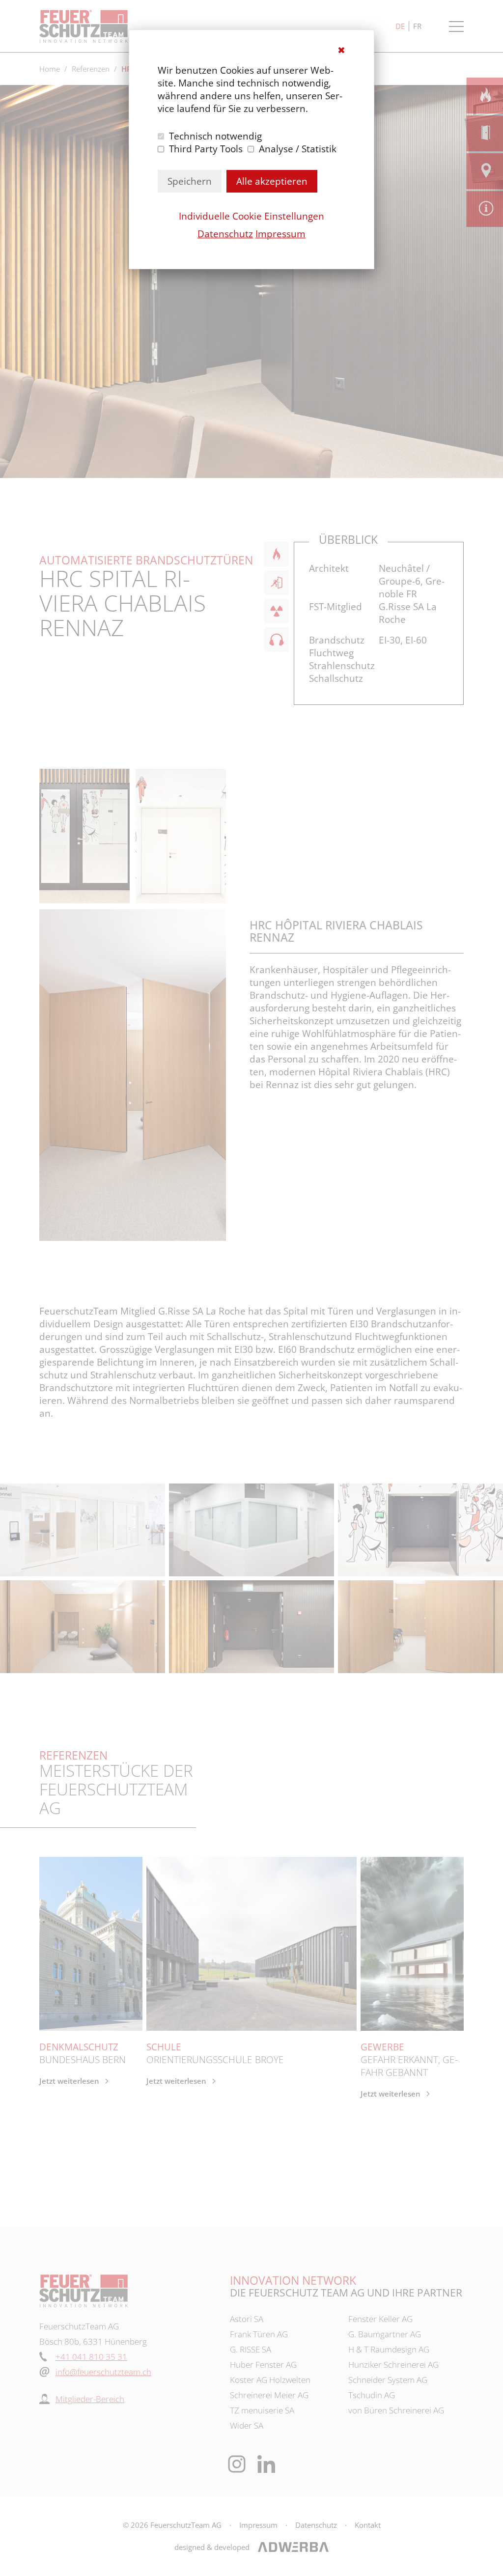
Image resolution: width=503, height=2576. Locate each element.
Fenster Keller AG (380, 2319)
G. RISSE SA (251, 2349)
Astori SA (247, 2319)
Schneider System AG (388, 2380)
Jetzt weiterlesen (69, 2081)
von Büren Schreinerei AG (396, 2410)
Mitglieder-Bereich (90, 2399)
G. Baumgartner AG (385, 2334)
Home (50, 69)
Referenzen (91, 69)
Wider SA (247, 2425)
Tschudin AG (372, 2395)
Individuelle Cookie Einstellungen (251, 216)
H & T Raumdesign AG (389, 2349)
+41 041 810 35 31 (91, 2357)
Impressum (280, 234)
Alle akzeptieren (272, 181)
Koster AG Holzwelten (270, 2380)
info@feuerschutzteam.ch (103, 2372)
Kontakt (368, 2525)
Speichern (190, 181)
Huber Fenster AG (263, 2365)
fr (417, 26)
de (400, 26)
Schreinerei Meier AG (269, 2395)
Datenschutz (225, 234)
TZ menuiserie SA (262, 2410)
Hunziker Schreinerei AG (393, 2365)
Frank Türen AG (259, 2334)
